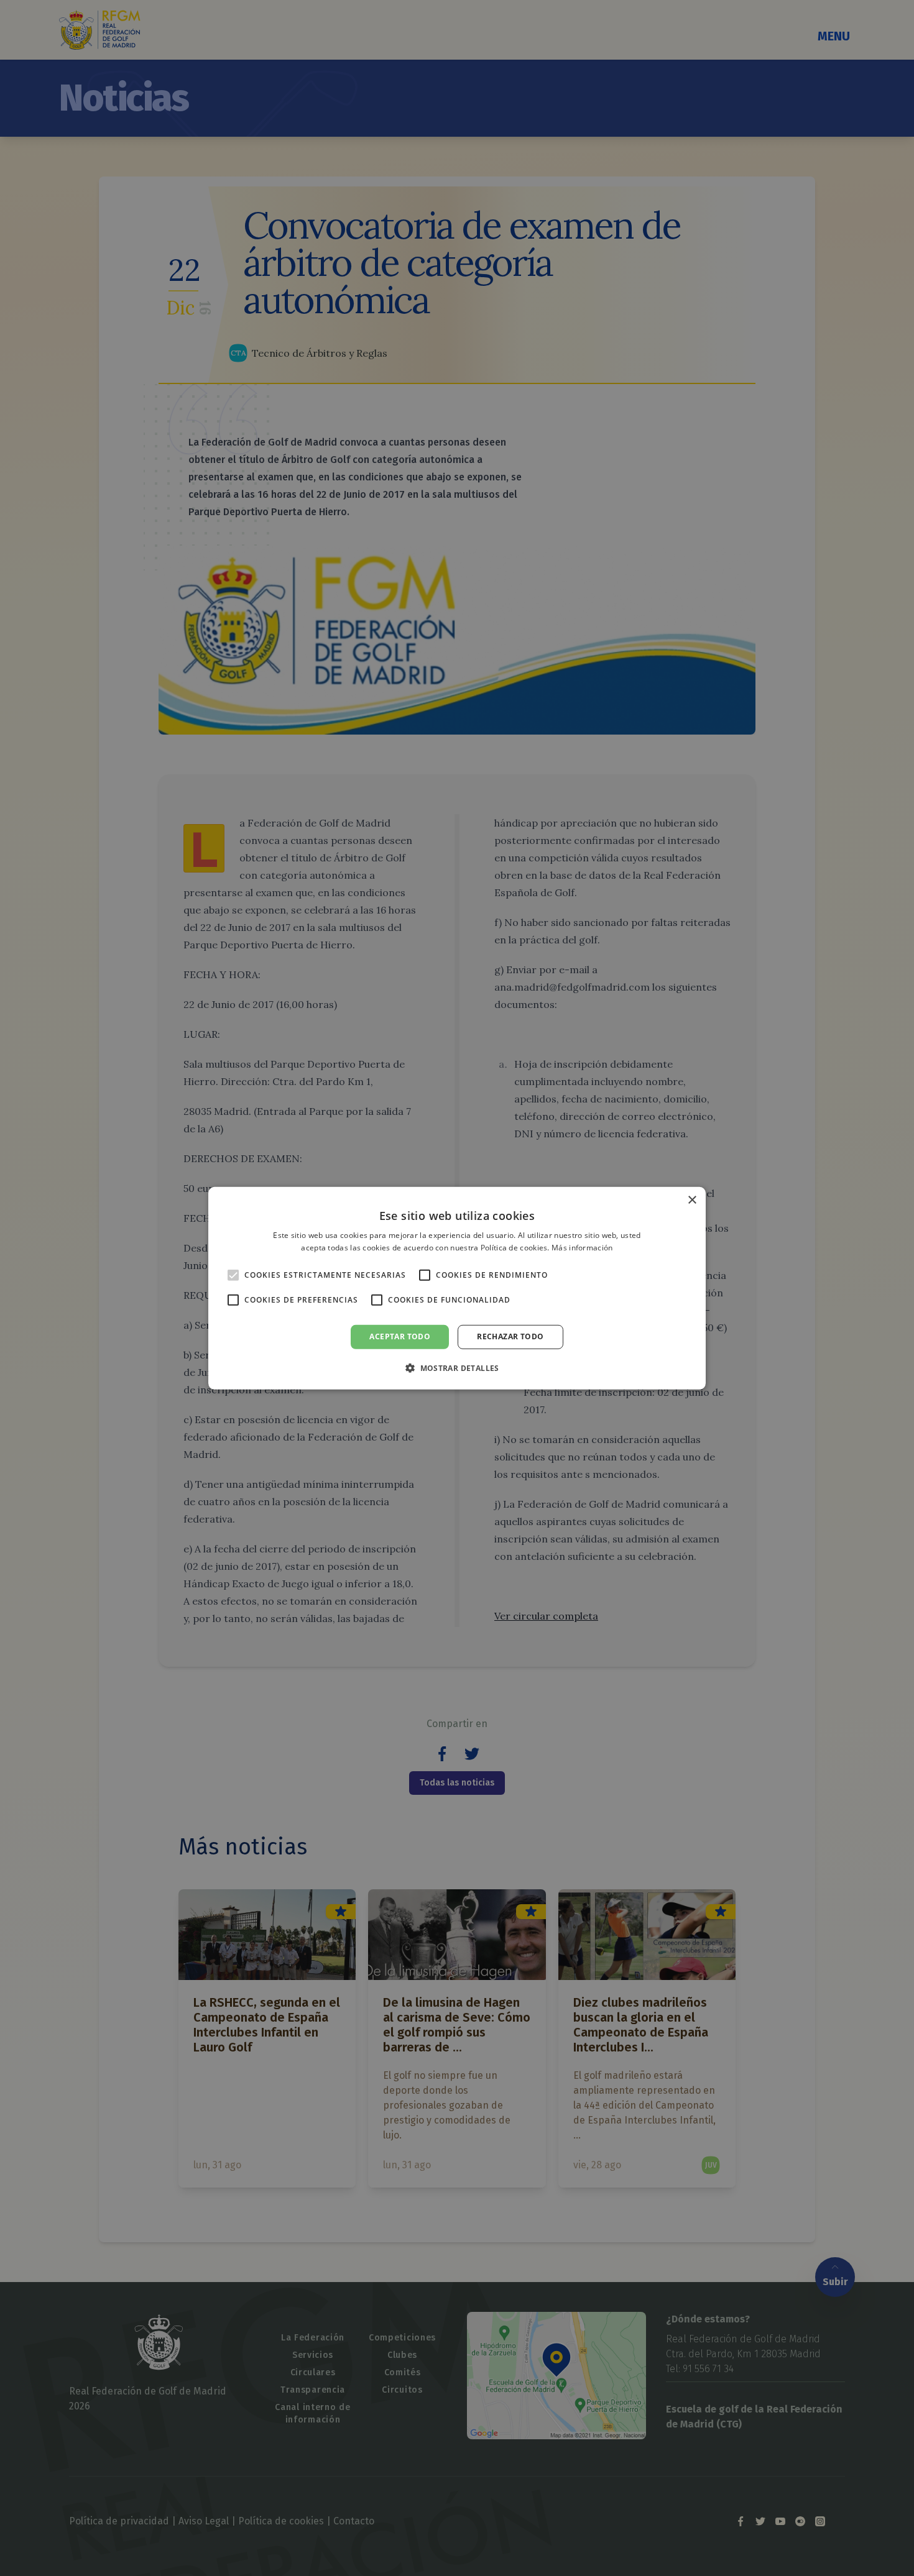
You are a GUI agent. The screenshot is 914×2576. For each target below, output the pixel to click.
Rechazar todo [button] (510, 1336)
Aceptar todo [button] (400, 1336)
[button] (457, 1368)
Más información (582, 1248)
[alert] (457, 1288)
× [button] (692, 1200)
